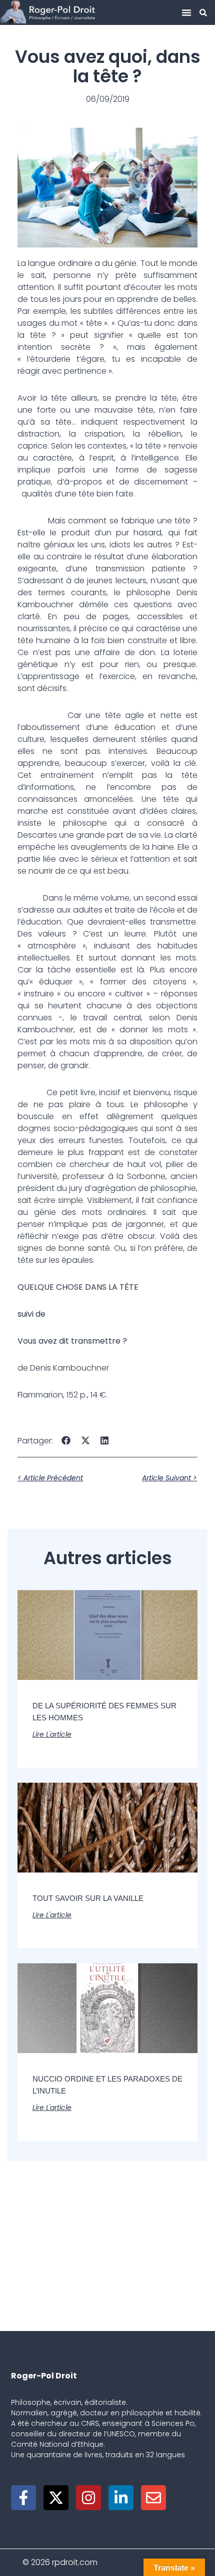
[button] (186, 12)
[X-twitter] (56, 2498)
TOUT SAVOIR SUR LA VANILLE (88, 1898)
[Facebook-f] (23, 2498)
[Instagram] (88, 2498)
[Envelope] (153, 2498)
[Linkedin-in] (121, 2498)
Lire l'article (52, 1734)
